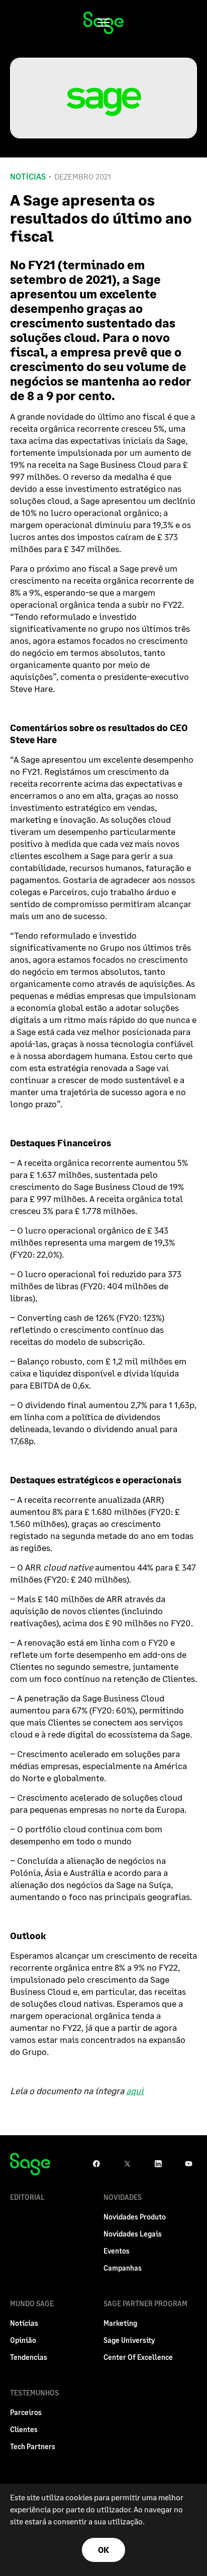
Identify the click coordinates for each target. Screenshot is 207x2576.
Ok (104, 2550)
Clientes (24, 2429)
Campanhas (123, 2268)
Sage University (129, 2340)
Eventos (117, 2251)
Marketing (120, 2323)
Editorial (27, 2197)
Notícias (28, 177)
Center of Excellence (138, 2357)
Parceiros (26, 2412)
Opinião (23, 2340)
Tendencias (29, 2357)
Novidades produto (135, 2217)
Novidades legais (133, 2234)
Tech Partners (33, 2446)
